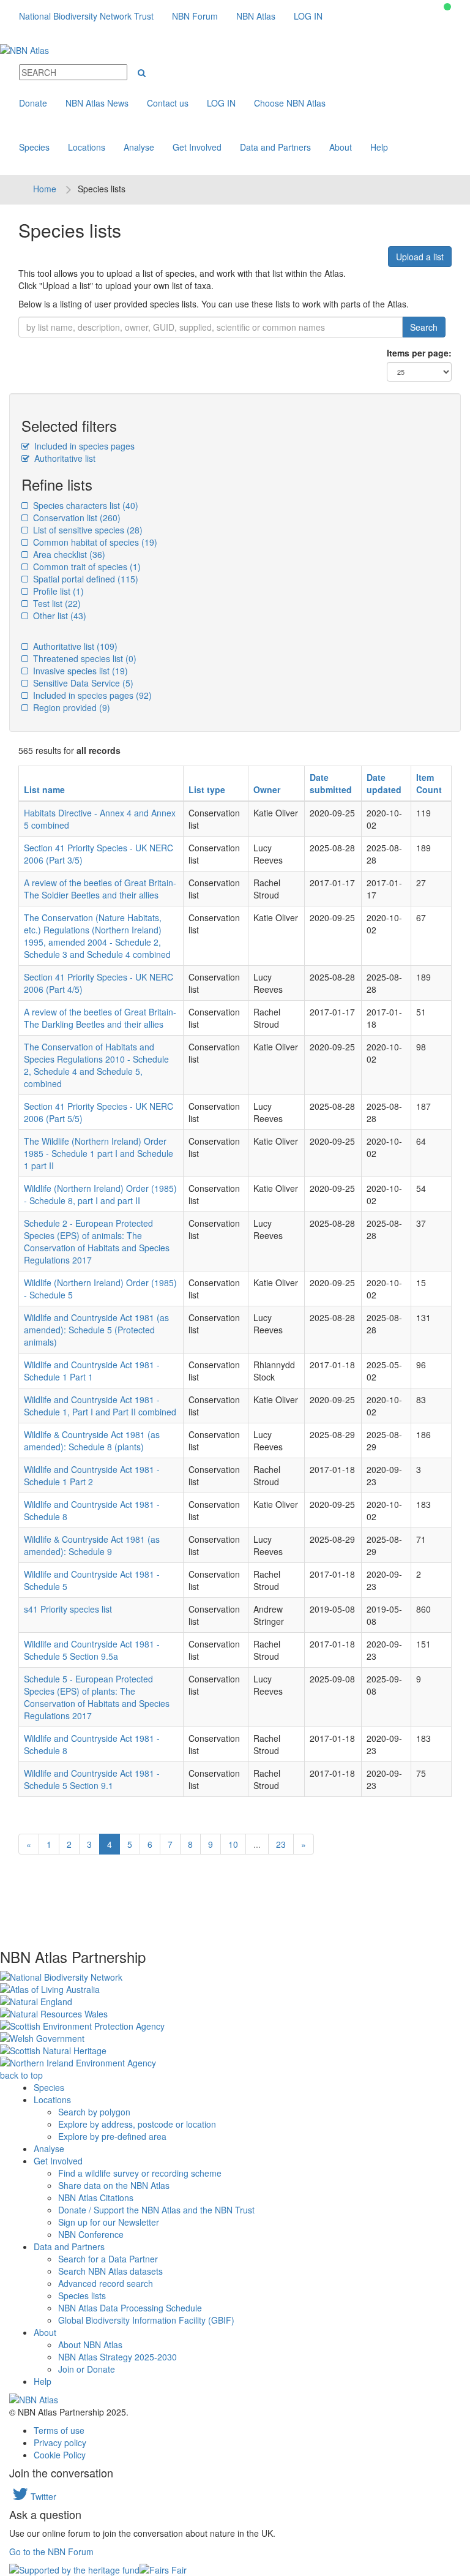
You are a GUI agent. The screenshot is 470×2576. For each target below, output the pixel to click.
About (341, 147)
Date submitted (331, 783)
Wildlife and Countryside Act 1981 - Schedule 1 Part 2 (92, 1475)
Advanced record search (106, 2283)
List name (44, 789)
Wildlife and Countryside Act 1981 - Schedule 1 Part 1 (92, 1371)
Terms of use (59, 2430)
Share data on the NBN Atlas (114, 2185)
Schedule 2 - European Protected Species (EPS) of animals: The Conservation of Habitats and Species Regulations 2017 (97, 1241)
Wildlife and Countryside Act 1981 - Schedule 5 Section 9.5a (92, 1650)
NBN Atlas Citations (96, 2198)
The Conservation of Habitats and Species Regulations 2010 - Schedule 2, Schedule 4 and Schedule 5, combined (96, 1065)
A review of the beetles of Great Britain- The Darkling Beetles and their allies (100, 1018)
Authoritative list (64, 458)
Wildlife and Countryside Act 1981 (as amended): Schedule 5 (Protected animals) (96, 1330)
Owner (267, 789)
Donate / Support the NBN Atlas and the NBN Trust (156, 2210)
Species (34, 147)
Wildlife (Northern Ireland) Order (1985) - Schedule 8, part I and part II (100, 1194)
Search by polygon (94, 2112)
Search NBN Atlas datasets (110, 2271)
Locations (87, 147)
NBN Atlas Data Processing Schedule (130, 2308)
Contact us (168, 103)
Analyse (139, 147)
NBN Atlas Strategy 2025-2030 (117, 2357)
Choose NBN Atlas (290, 103)
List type (207, 789)
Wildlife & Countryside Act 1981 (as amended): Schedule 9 (92, 1545)
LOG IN (308, 16)
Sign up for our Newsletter (109, 2222)
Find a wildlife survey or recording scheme (140, 2173)
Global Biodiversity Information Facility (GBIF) (146, 2320)
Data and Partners (275, 147)
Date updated (384, 783)
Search (424, 327)
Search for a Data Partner (108, 2259)
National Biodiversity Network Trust (86, 16)
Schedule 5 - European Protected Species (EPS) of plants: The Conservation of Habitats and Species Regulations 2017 (97, 1697)
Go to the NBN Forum (51, 2552)
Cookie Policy (60, 2455)
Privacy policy (60, 2442)
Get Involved (197, 147)
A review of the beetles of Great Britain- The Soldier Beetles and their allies (100, 889)
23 (281, 1844)
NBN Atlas (256, 16)
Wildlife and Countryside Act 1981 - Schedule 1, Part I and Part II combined (100, 1406)
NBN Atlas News (97, 103)
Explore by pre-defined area (112, 2136)
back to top (21, 2075)
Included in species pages (83, 446)
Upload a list (420, 257)
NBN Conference (91, 2234)
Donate (33, 103)
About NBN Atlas (90, 2344)
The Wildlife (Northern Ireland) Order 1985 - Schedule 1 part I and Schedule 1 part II (99, 1153)
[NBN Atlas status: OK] (447, 7)
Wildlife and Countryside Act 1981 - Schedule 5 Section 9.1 (92, 1779)
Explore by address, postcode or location (137, 2124)
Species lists (82, 2295)
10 (233, 1844)
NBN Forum (195, 16)
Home (45, 189)
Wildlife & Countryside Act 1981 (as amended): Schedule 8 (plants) (92, 1441)
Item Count (429, 783)
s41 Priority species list (68, 1609)
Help (379, 147)
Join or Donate (87, 2369)
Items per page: (419, 353)
